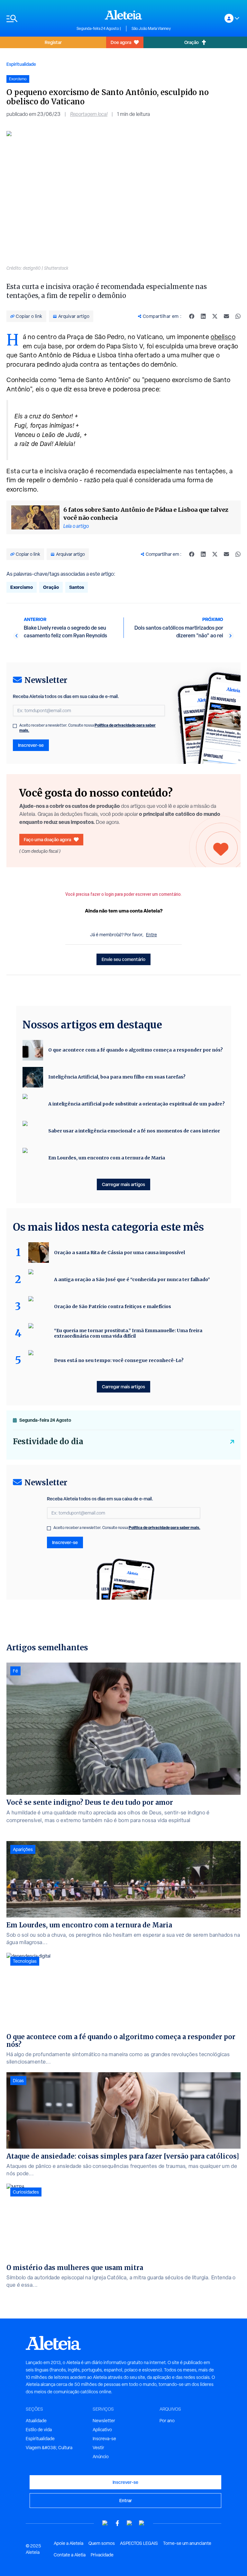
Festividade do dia (48, 1441)
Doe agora (121, 42)
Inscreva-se (104, 2439)
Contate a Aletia (70, 2555)
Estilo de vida (39, 2430)
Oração (192, 42)
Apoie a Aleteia (69, 2543)
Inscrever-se (31, 745)
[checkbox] (15, 726)
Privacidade (102, 2555)
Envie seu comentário (123, 959)
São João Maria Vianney (151, 29)
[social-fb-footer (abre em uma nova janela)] (117, 2523)
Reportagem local (89, 114)
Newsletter (104, 2421)
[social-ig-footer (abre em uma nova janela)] (142, 2523)
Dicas (18, 2081)
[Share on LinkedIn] (203, 316)
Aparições (23, 1849)
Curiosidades (26, 2192)
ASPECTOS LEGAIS (139, 2543)
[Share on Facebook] (192, 316)
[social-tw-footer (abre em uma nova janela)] (130, 2523)
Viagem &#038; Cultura (49, 2448)
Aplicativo (102, 2430)
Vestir (98, 2448)
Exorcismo (22, 587)
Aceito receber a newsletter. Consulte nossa (87, 728)
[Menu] (38, 18)
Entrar (126, 2500)
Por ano (167, 2421)
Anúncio (101, 2457)
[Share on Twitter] (215, 316)
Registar (53, 42)
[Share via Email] (226, 316)
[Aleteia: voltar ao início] (123, 15)
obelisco (223, 337)
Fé (15, 1671)
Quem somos (102, 2543)
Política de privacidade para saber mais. (165, 1528)
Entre (151, 935)
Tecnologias (25, 1961)
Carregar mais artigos (123, 1184)
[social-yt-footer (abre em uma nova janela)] (105, 2523)
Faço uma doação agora (47, 839)
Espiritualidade (21, 64)
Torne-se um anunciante (187, 2543)
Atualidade (36, 2421)
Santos (77, 587)
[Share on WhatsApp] (238, 316)
